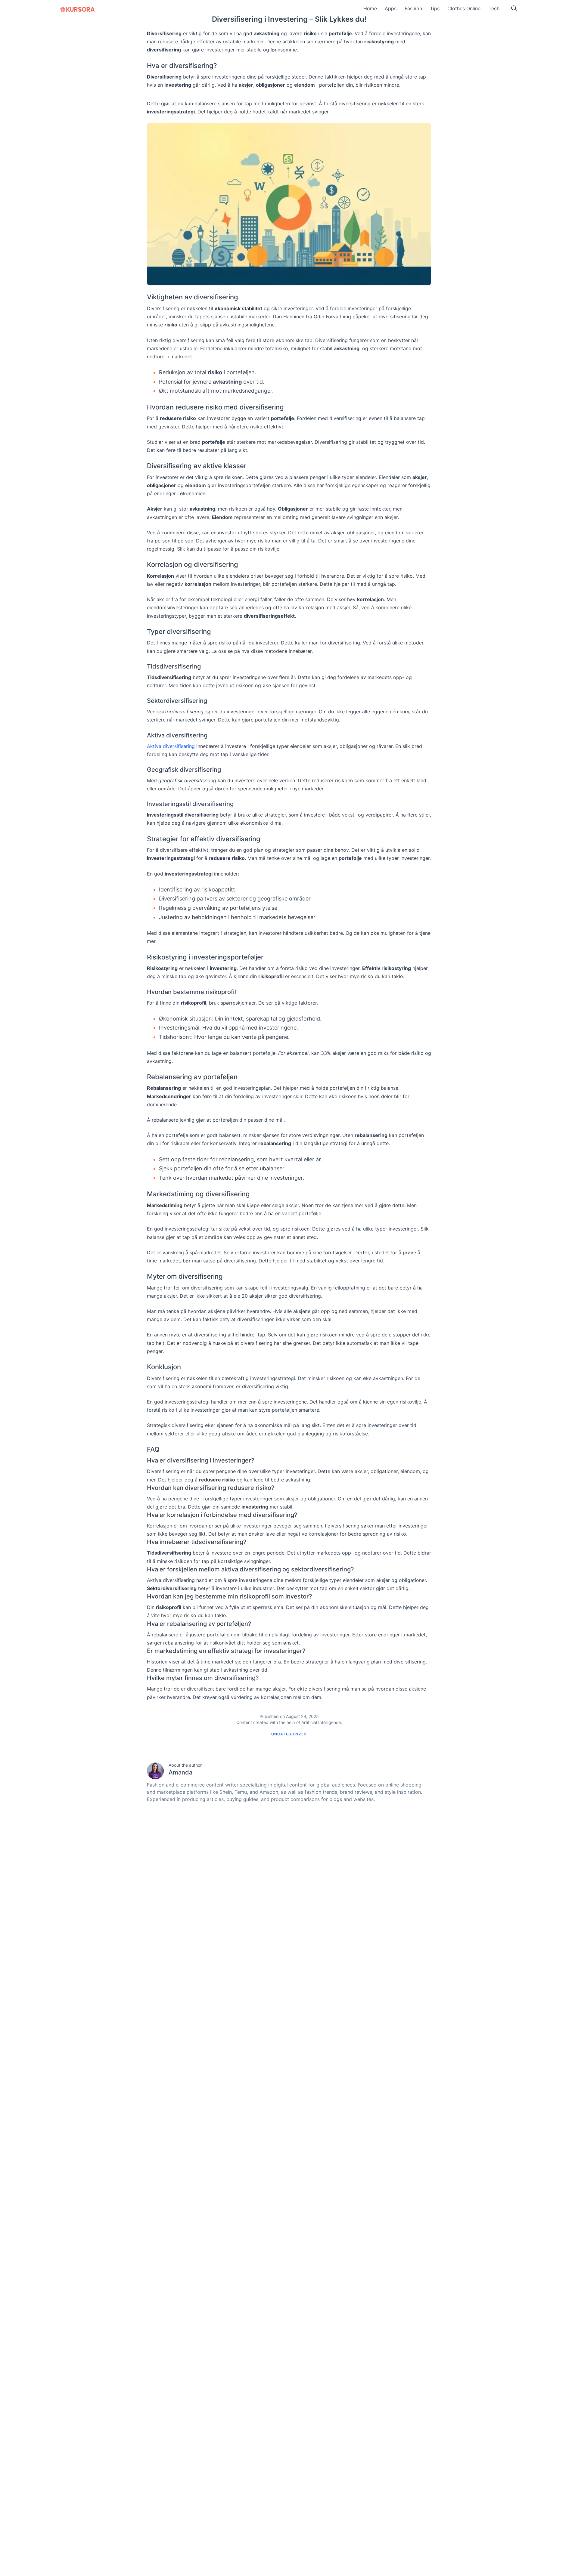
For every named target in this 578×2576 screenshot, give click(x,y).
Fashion (413, 8)
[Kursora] (78, 9)
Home (370, 8)
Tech (494, 8)
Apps (391, 8)
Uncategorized (289, 1734)
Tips (435, 8)
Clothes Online (464, 8)
